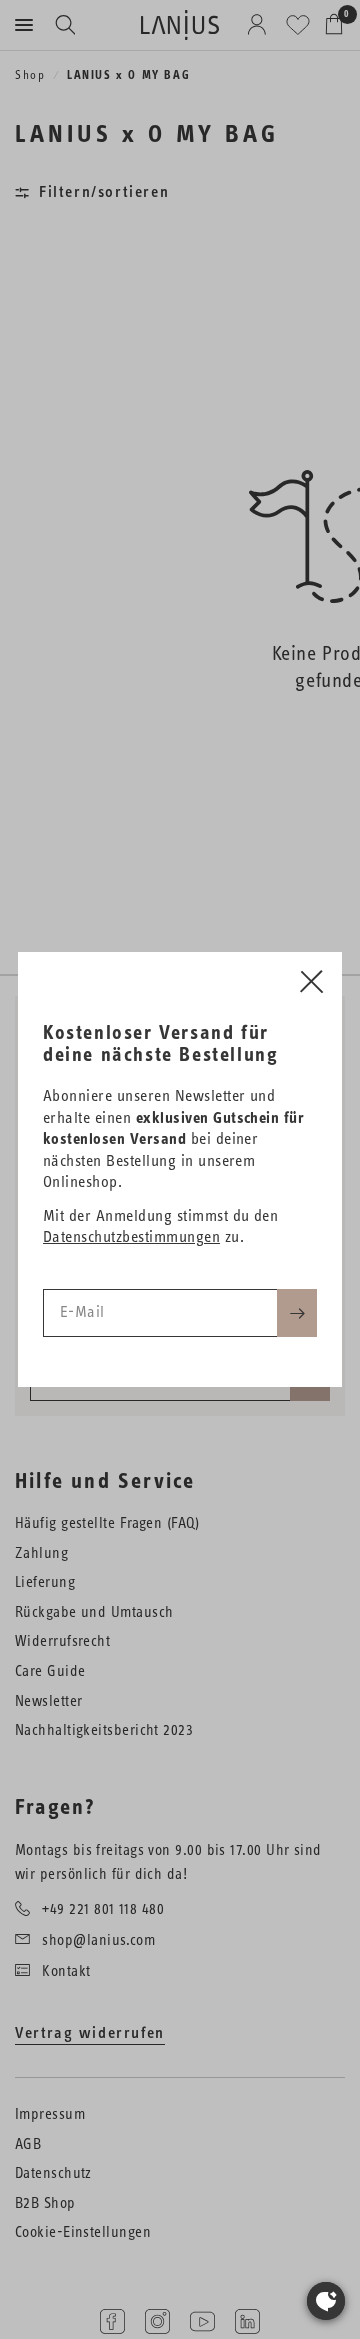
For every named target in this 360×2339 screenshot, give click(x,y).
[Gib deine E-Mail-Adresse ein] (297, 1313)
